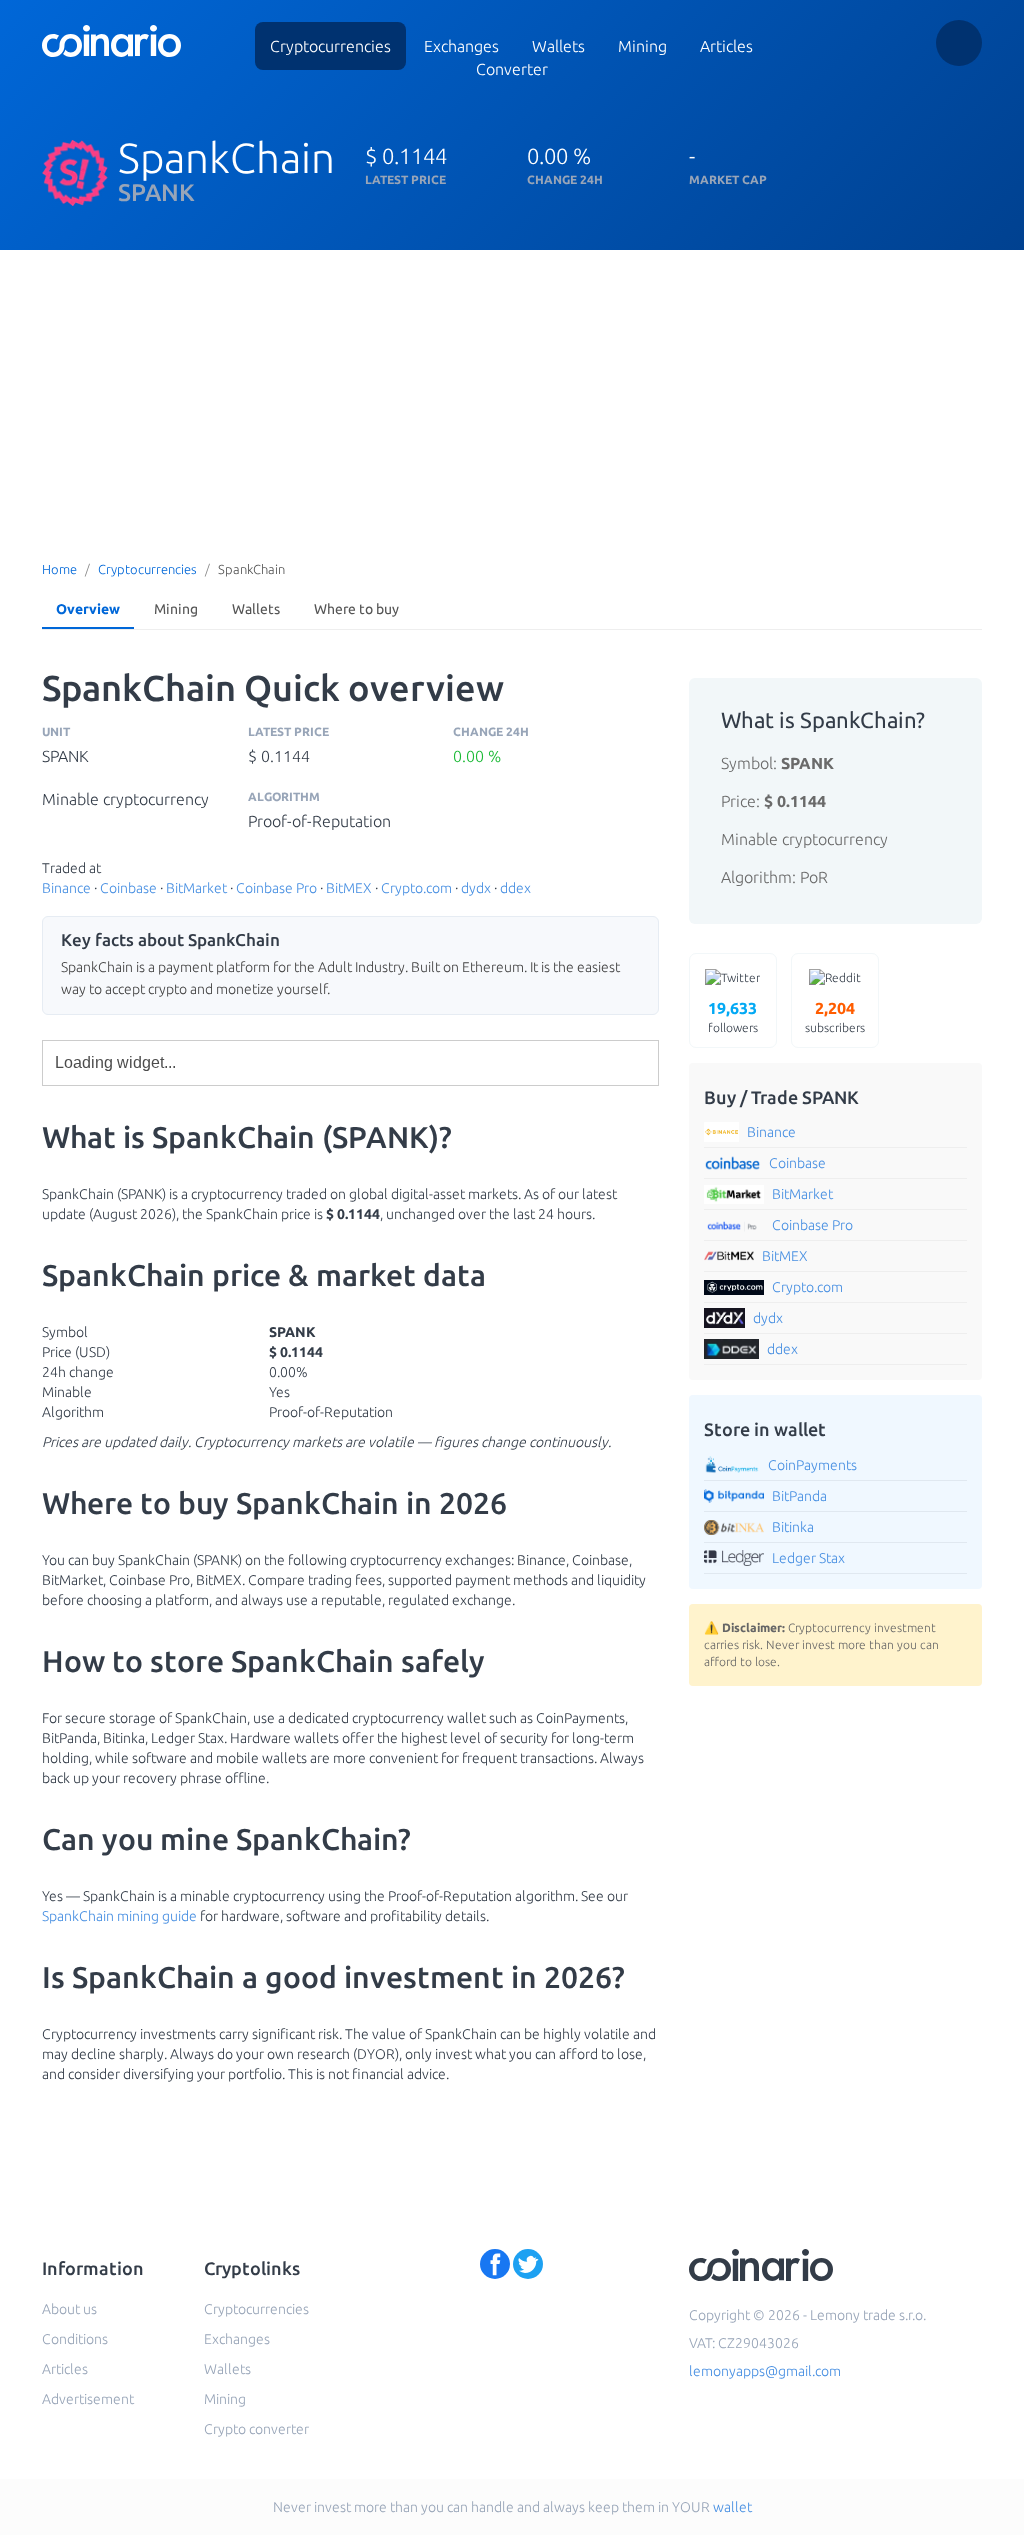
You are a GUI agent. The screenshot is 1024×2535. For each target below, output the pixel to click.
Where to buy (356, 609)
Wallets (256, 609)
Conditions (75, 2339)
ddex (515, 888)
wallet (732, 2507)
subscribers (835, 1017)
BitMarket (196, 888)
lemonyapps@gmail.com (765, 2371)
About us (69, 2309)
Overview (88, 609)
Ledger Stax (808, 1558)
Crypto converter (256, 2429)
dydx (476, 888)
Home (59, 569)
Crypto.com (416, 888)
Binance (66, 888)
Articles (726, 46)
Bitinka (793, 1527)
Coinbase (128, 888)
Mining (642, 46)
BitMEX (349, 888)
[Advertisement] (512, 400)
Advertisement (88, 2399)
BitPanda (799, 1496)
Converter (512, 69)
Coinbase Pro (276, 888)
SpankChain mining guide (119, 1916)
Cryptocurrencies (330, 46)
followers (733, 1017)
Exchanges (461, 46)
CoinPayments (812, 1465)
